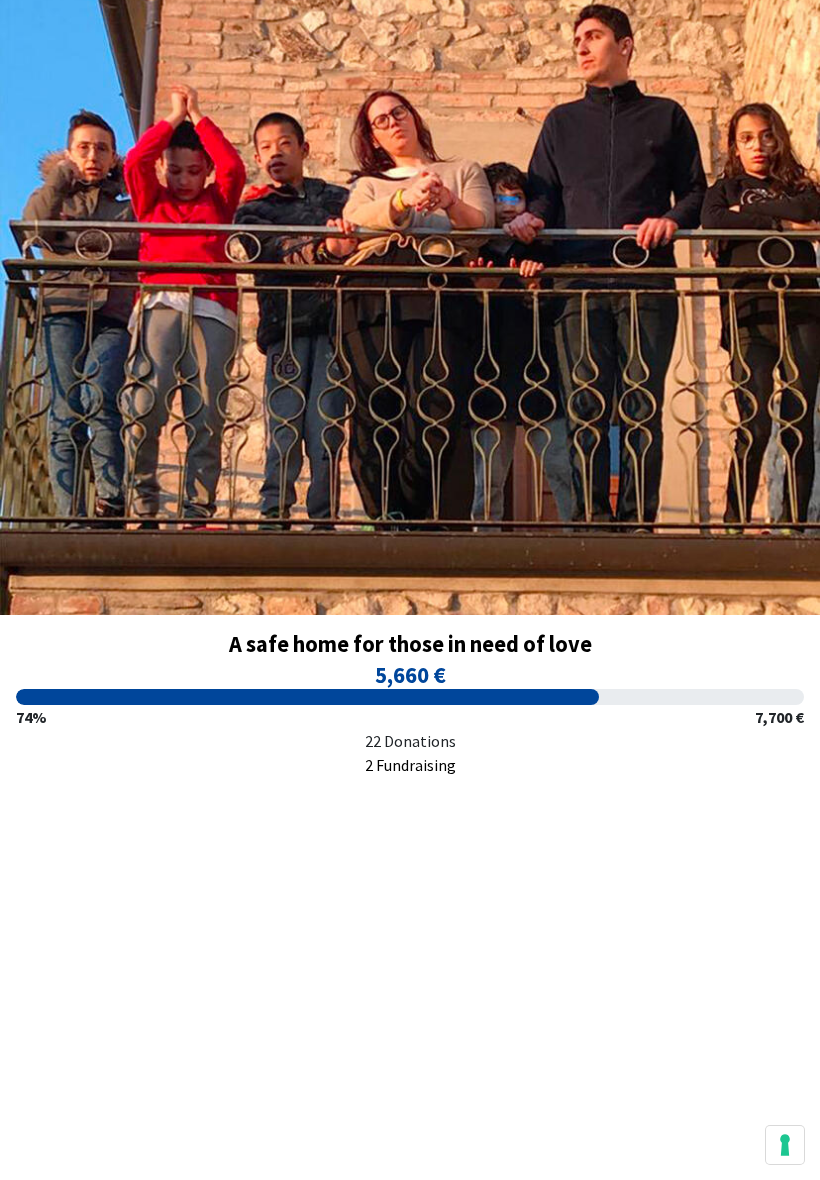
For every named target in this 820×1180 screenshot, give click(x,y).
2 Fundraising (410, 765)
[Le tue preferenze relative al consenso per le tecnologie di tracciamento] (785, 1145)
